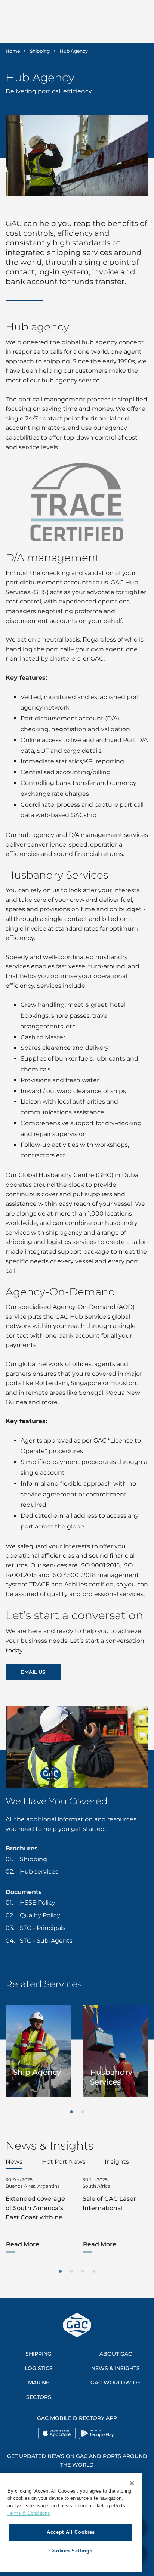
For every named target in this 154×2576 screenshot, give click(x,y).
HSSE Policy (38, 1902)
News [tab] (14, 2162)
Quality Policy (40, 1915)
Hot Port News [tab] (64, 2162)
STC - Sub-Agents (46, 1941)
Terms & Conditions (29, 2513)
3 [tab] (83, 2272)
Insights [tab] (117, 2162)
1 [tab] (71, 2112)
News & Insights (115, 2368)
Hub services (39, 1872)
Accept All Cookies (71, 2532)
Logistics (39, 2368)
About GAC (116, 2354)
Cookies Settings (71, 2551)
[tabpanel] (38, 2051)
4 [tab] (94, 2272)
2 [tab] (83, 2112)
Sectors (39, 2397)
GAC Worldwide (115, 2383)
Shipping (40, 51)
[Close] (132, 2483)
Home (13, 51)
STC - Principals (43, 1928)
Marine (39, 2383)
